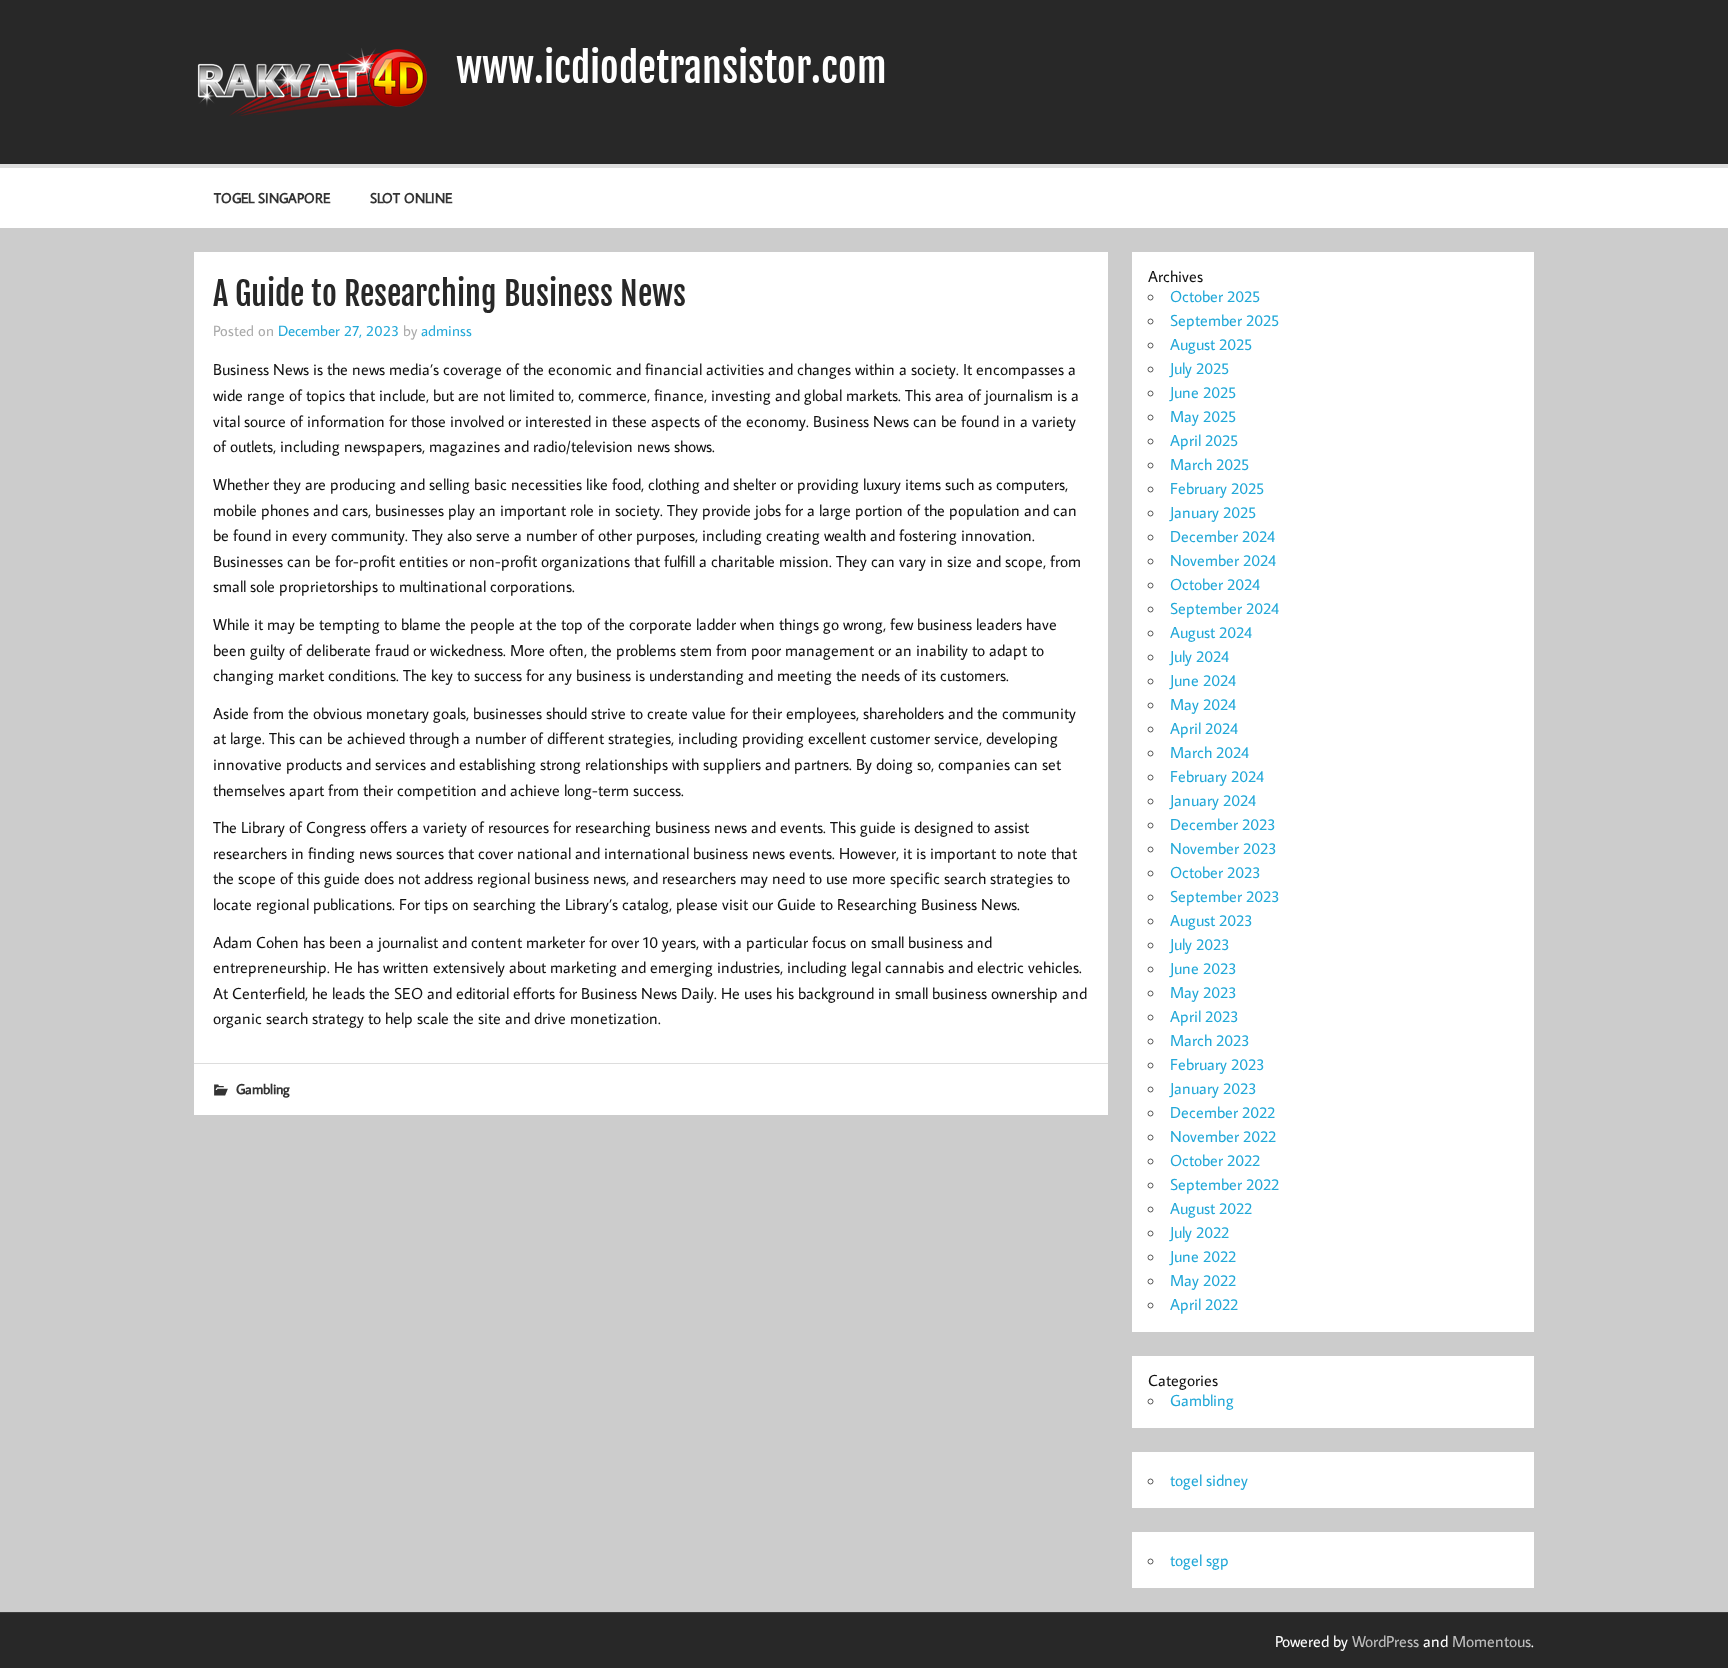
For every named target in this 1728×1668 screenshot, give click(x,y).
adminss (446, 330)
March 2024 (1209, 752)
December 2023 (1223, 824)
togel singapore (272, 197)
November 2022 (1223, 1136)
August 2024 (1211, 632)
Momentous (1491, 1641)
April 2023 (1204, 1016)
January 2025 (1213, 512)
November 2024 (1223, 560)
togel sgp (1199, 1560)
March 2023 (1210, 1040)
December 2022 (1222, 1112)
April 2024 (1204, 728)
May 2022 (1203, 1280)
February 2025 (1217, 488)
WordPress (1385, 1641)
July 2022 (1199, 1232)
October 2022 (1215, 1160)
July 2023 (1200, 944)
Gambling (263, 1088)
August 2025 (1211, 344)
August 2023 (1211, 920)
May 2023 (1203, 992)
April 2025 (1204, 440)
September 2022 (1224, 1184)
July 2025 (1199, 368)
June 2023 (1203, 968)
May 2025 (1203, 416)
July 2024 (1199, 656)
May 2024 (1203, 704)
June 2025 (1203, 392)
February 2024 (1217, 776)
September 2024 (1224, 608)
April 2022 (1204, 1304)
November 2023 (1223, 848)
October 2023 (1215, 872)
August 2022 (1211, 1208)
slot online (411, 197)
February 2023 (1217, 1064)
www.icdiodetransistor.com (671, 68)
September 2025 (1224, 320)
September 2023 (1225, 896)
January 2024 (1213, 800)
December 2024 (1222, 536)
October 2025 (1215, 296)
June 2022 (1203, 1256)
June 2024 (1203, 680)
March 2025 (1209, 464)
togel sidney (1209, 1480)
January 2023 (1213, 1088)
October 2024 (1215, 584)
